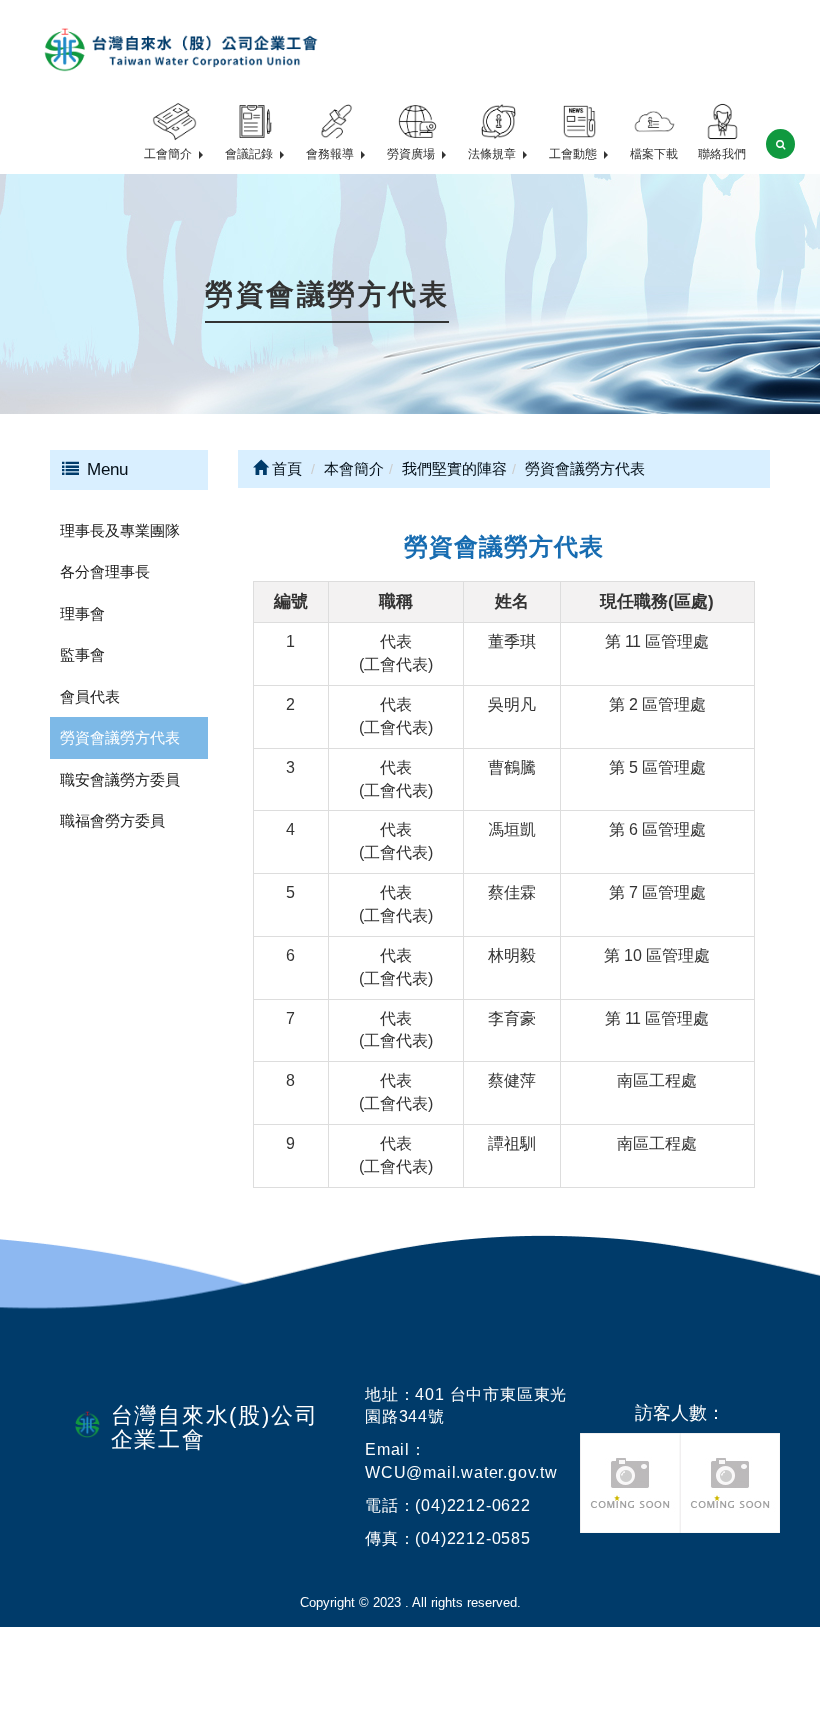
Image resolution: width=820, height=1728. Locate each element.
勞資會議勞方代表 (120, 737)
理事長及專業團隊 (120, 530)
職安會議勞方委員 (120, 779)
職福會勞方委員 (112, 820)
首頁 (285, 468)
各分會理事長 (105, 571)
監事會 (82, 654)
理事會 (82, 613)
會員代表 (90, 696)
